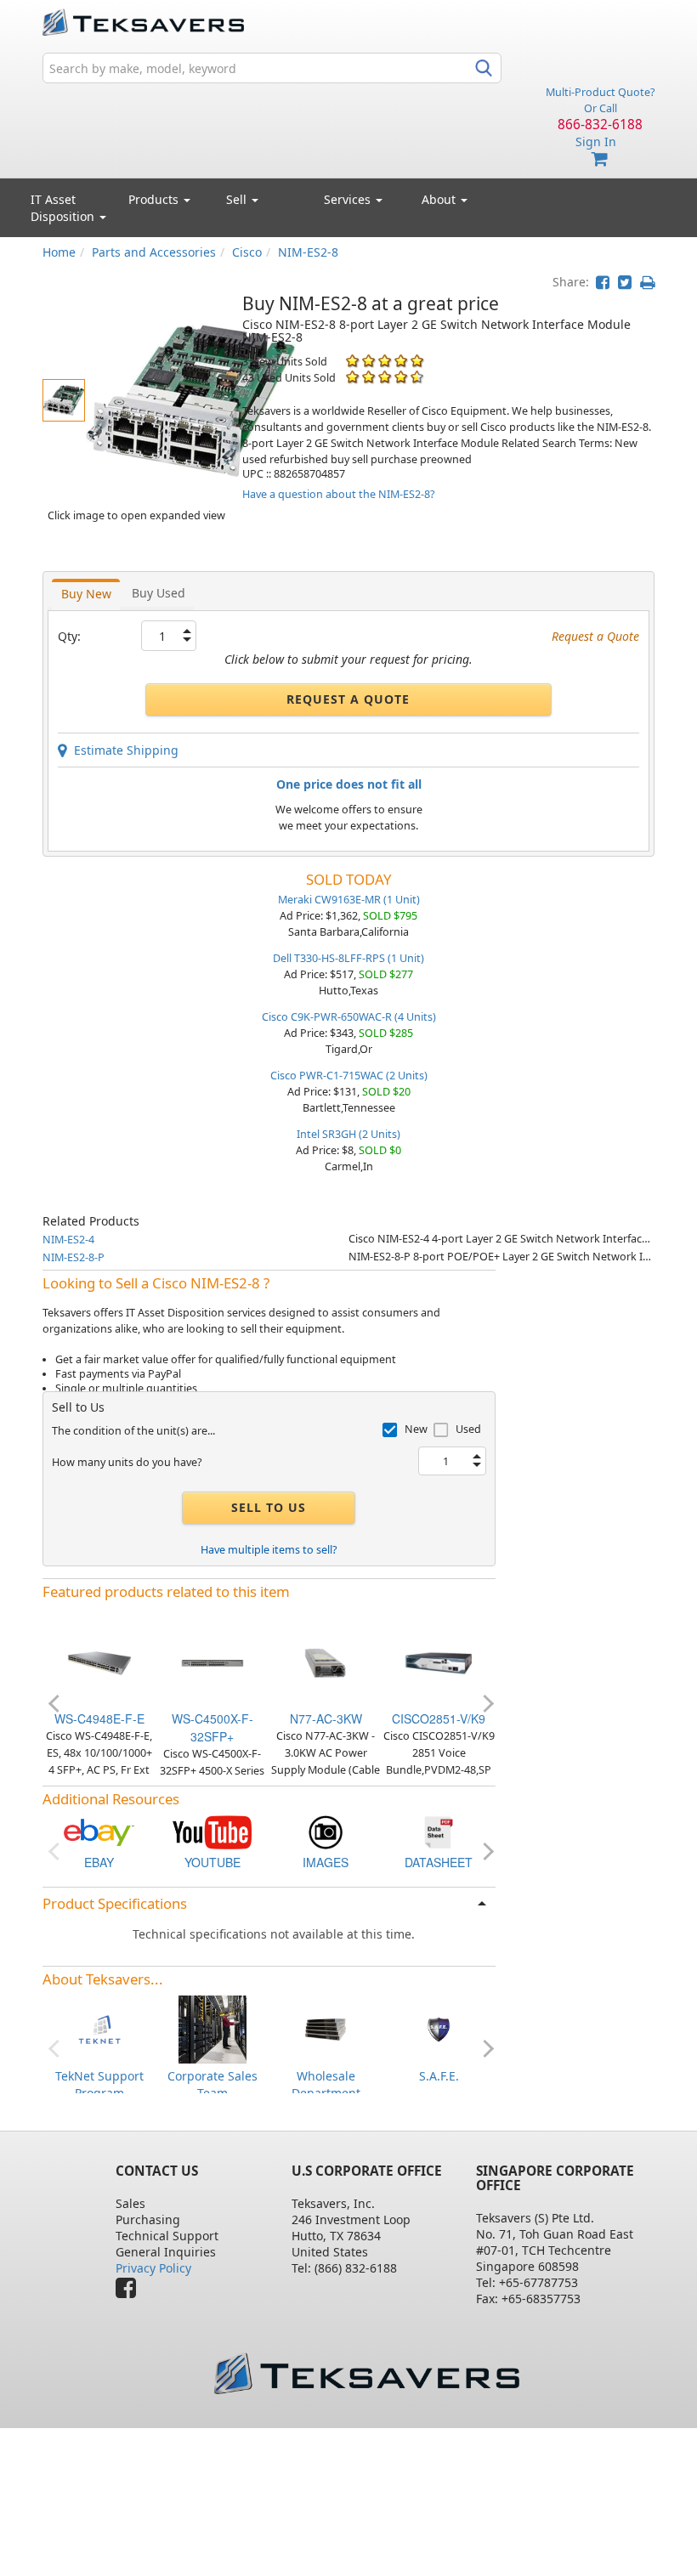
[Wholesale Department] (326, 2028)
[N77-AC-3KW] (326, 1661)
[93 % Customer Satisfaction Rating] (352, 377)
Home (59, 252)
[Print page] (647, 282)
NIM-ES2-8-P (74, 1257)
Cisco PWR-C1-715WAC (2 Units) (349, 1076)
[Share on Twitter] (625, 282)
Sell (238, 199)
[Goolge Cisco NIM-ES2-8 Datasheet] (439, 1831)
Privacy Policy (153, 2268)
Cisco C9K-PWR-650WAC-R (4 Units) (349, 1017)
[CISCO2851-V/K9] (439, 1661)
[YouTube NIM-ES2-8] (212, 1831)
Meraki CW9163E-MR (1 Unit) (349, 900)
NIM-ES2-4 (68, 1240)
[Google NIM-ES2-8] (326, 1831)
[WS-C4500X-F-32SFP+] (212, 1661)
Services (349, 199)
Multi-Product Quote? (600, 92)
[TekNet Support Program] (99, 2028)
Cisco (247, 252)
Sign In (596, 142)
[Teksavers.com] (366, 2373)
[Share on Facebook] (603, 282)
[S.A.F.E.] (439, 2028)
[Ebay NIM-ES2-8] (99, 1831)
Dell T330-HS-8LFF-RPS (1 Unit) (348, 958)
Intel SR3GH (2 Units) (348, 1134)
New (416, 1429)
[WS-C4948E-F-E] (99, 1661)
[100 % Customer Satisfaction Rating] (352, 361)
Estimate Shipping (123, 750)
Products (155, 199)
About (439, 199)
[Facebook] (130, 2292)
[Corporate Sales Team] (212, 2028)
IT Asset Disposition (64, 208)
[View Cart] (600, 159)
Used (468, 1429)
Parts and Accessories (154, 252)
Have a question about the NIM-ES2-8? (338, 494)
